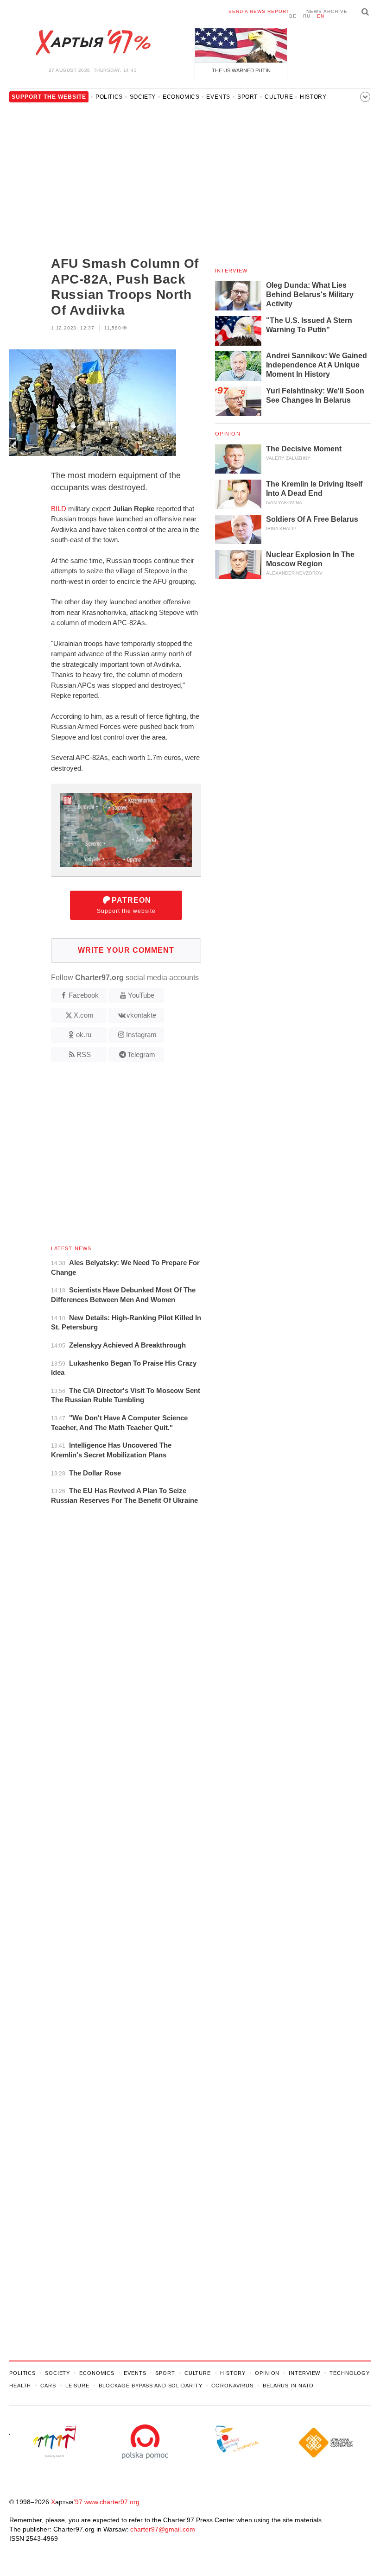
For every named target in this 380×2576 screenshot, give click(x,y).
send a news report (259, 11)
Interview (231, 271)
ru (307, 16)
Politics (109, 97)
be (293, 16)
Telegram (141, 1054)
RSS (84, 1054)
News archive (327, 11)
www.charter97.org (112, 2502)
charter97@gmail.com (163, 2529)
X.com (84, 1015)
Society (143, 97)
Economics (181, 97)
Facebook (84, 995)
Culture (279, 97)
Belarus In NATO (288, 2386)
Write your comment (126, 950)
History (313, 97)
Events (218, 97)
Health (20, 2386)
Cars (48, 2386)
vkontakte (141, 1015)
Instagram (141, 1035)
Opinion (228, 434)
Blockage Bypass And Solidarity (150, 2386)
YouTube (141, 995)
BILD (59, 509)
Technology (350, 2373)
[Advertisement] (105, 182)
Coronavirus (232, 2386)
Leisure (77, 2386)
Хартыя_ (93, 43)
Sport (247, 97)
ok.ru (84, 1035)
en (321, 16)
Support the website (126, 905)
